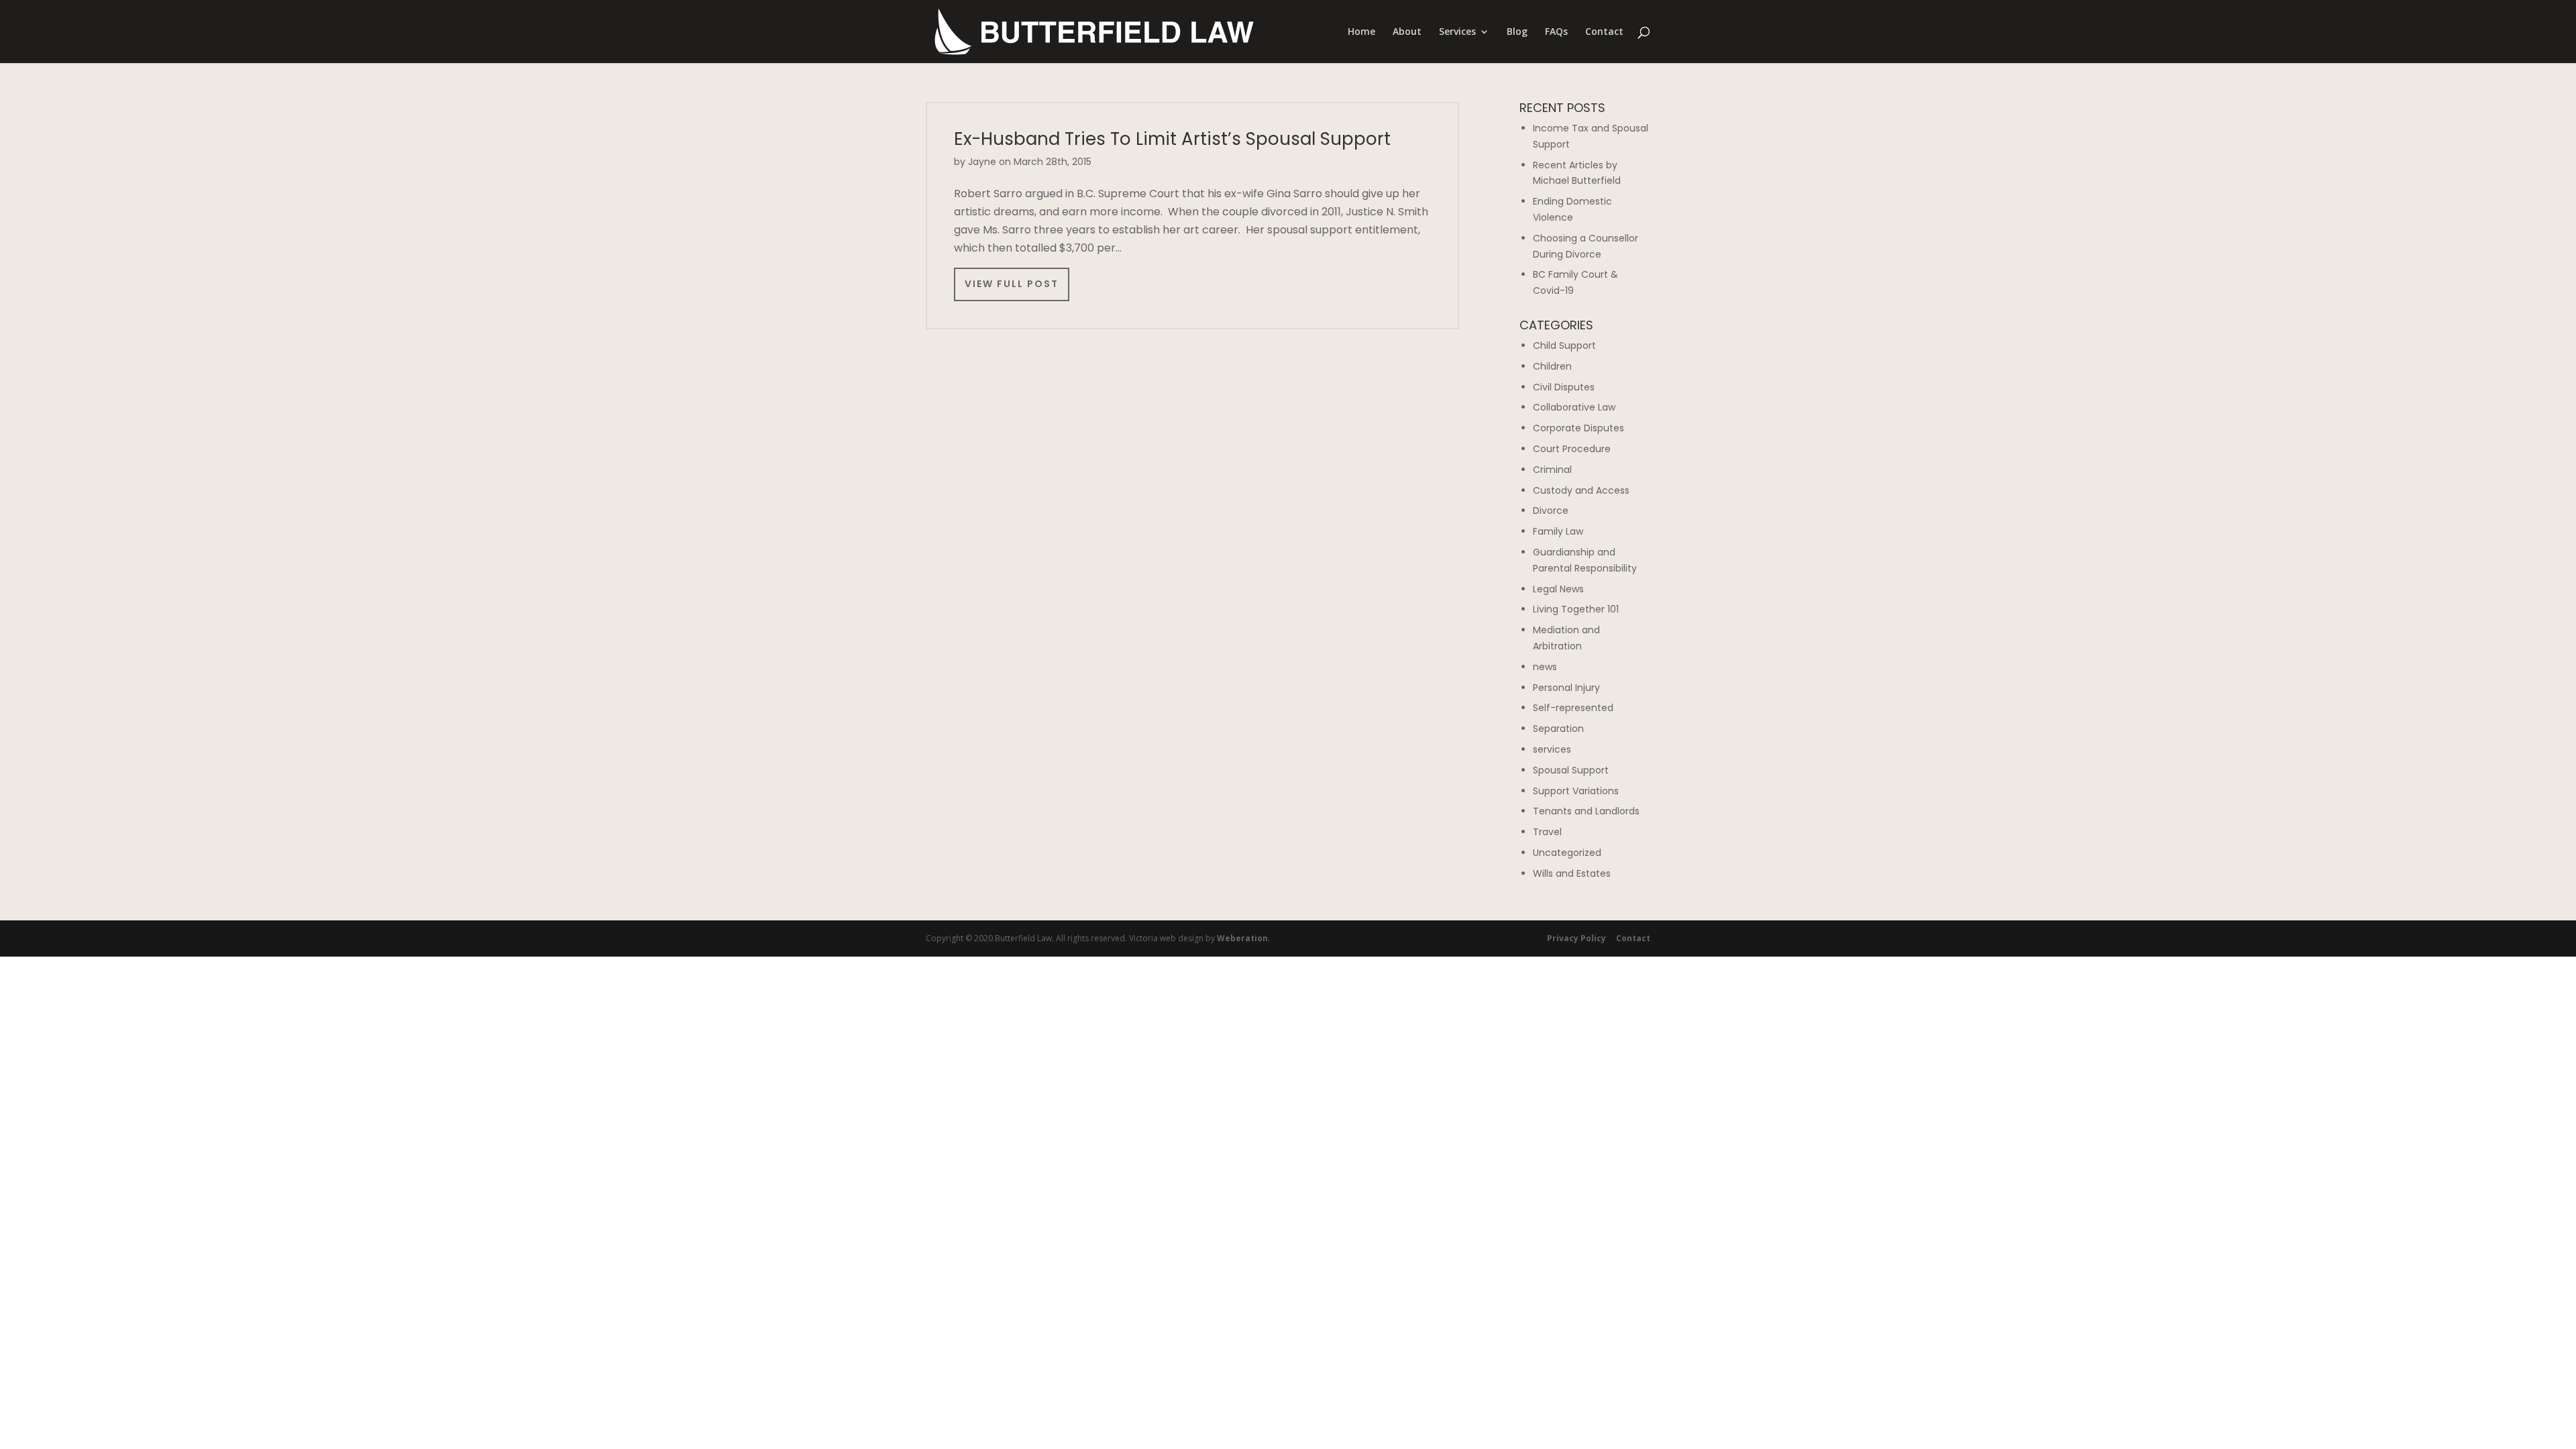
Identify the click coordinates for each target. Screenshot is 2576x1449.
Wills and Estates (1572, 873)
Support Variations (1576, 791)
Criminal (1552, 470)
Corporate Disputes (1578, 428)
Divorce (1551, 511)
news (1545, 667)
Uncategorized (1567, 853)
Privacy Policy (1576, 938)
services (1552, 749)
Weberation (1242, 938)
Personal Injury (1566, 688)
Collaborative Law (1574, 407)
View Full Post (1012, 284)
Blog (1517, 32)
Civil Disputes (1564, 387)
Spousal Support (1571, 770)
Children (1552, 366)
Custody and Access (1581, 490)
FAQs (1556, 32)
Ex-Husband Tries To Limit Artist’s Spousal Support (1172, 139)
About (1407, 32)
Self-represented (1573, 708)
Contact (1604, 32)
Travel (1547, 832)
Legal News (1558, 589)
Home (1361, 32)
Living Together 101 (1576, 609)
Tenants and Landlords (1586, 811)
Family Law (1558, 531)
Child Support (1564, 345)
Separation (1558, 729)
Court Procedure (1572, 449)
